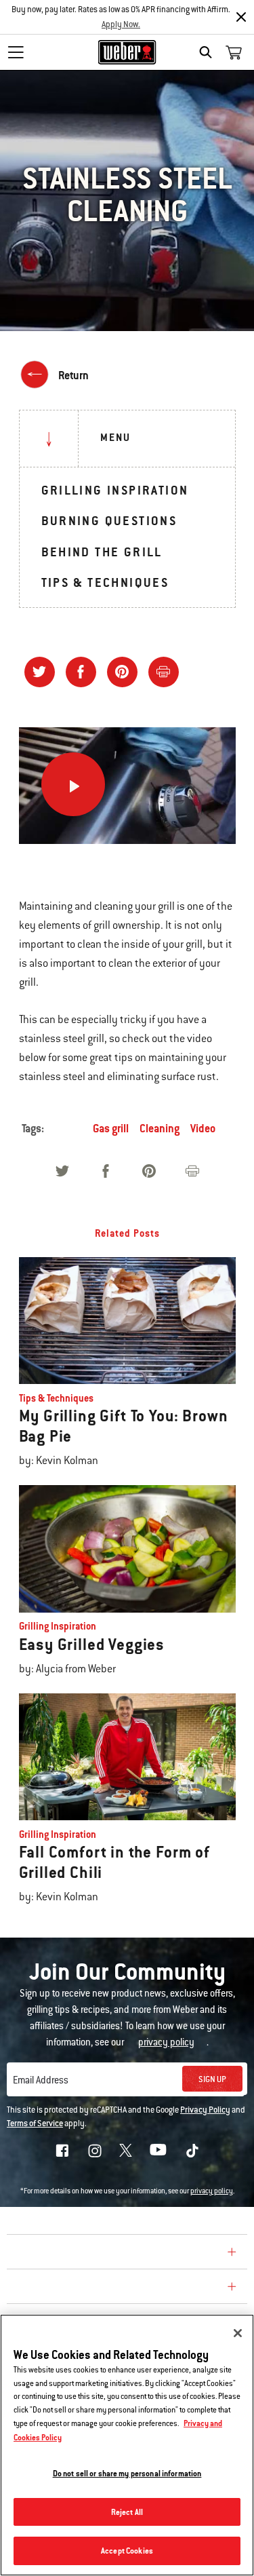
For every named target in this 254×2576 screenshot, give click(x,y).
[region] (127, 2445)
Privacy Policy (205, 2110)
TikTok (192, 2151)
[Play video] (73, 784)
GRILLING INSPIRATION (115, 490)
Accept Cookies (127, 2551)
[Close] (241, 17)
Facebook (62, 2151)
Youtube (158, 2150)
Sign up (212, 2079)
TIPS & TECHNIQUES (105, 582)
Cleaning (160, 1129)
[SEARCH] (209, 52)
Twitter (126, 2150)
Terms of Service (35, 2123)
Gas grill (111, 1129)
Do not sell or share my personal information (127, 2473)
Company (37, 2254)
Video (203, 1129)
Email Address (41, 2080)
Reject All (127, 2512)
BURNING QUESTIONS (109, 521)
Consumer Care (57, 2288)
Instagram (95, 2151)
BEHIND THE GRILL (102, 552)
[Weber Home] (127, 52)
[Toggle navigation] (16, 52)
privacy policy (212, 2191)
